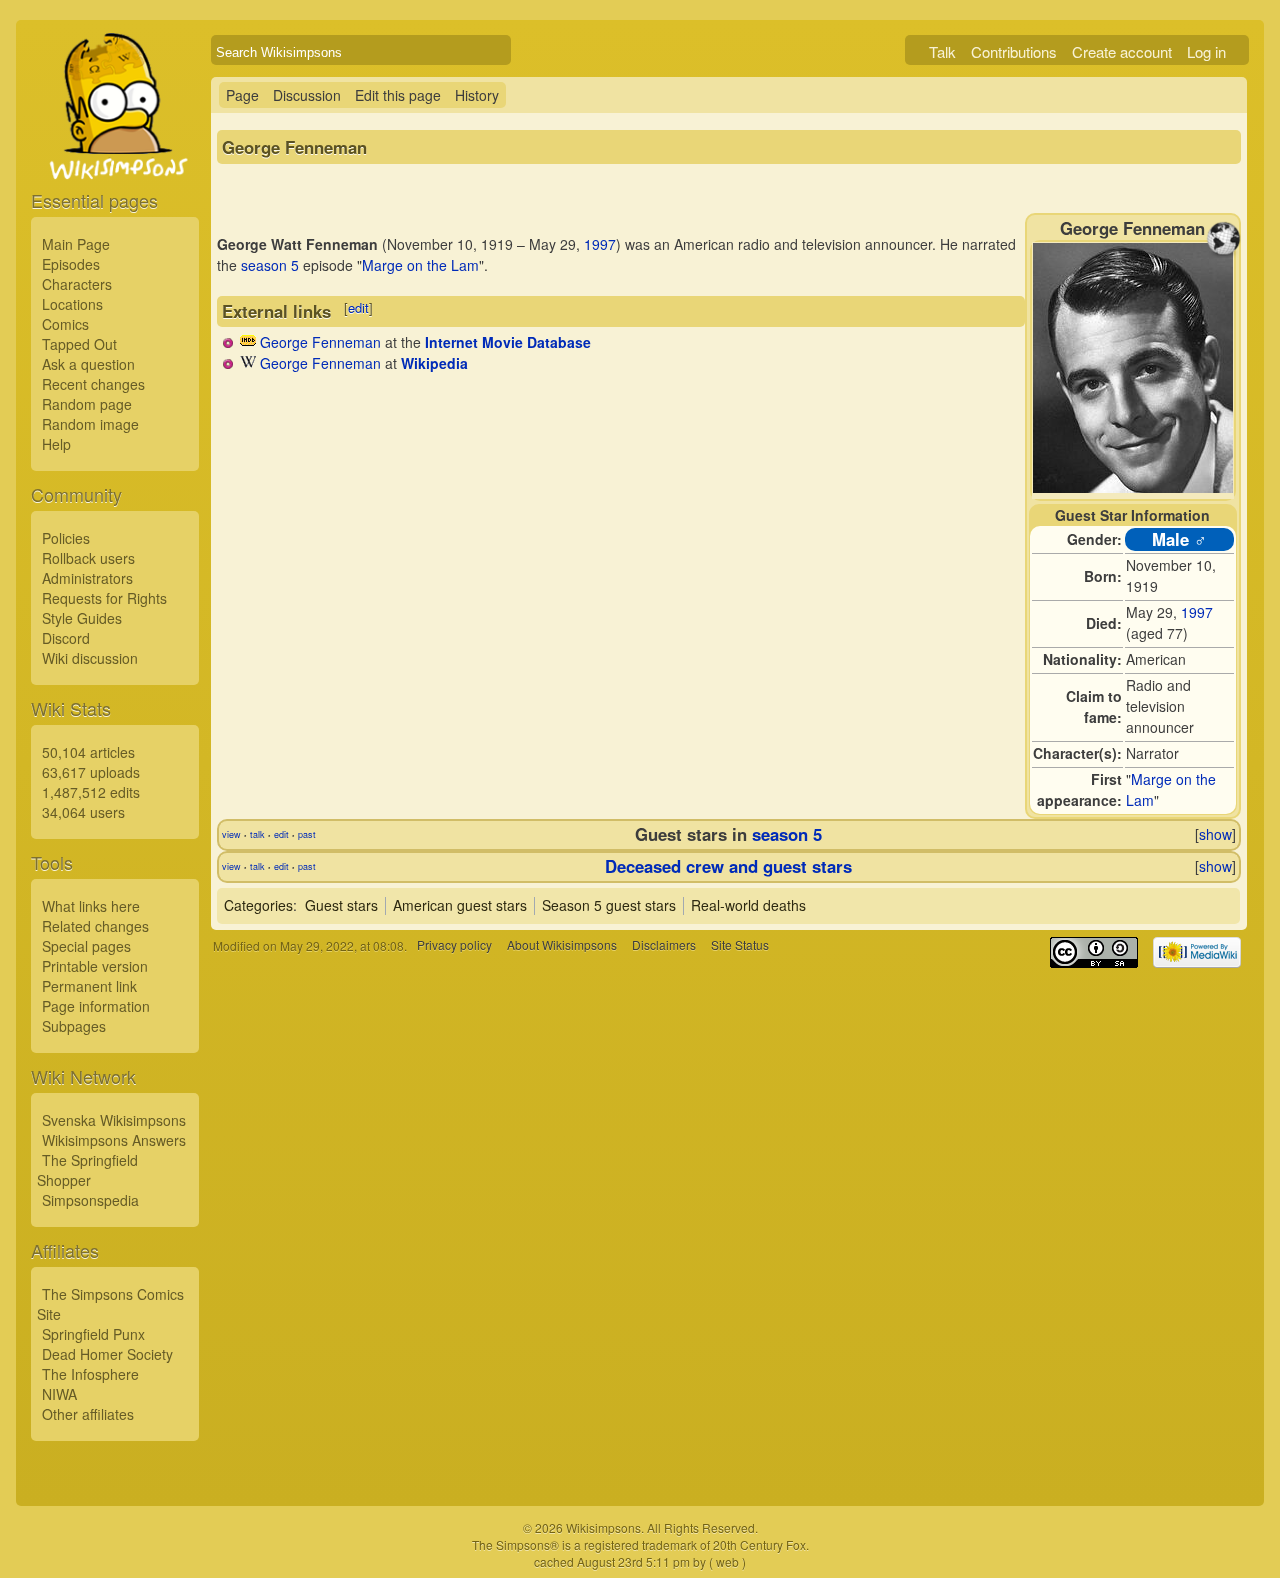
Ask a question (88, 364)
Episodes (71, 264)
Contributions (1014, 51)
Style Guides (82, 618)
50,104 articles (88, 752)
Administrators (87, 578)
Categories (258, 905)
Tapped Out (79, 344)
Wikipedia (434, 363)
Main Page (76, 244)
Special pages (86, 946)
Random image (90, 424)
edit (358, 307)
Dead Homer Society (107, 1354)
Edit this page (398, 95)
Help (56, 444)
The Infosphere (90, 1374)
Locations (72, 304)
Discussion (307, 95)
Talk (942, 51)
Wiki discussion (90, 658)
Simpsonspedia (90, 1200)
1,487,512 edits (91, 792)
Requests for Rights (104, 598)
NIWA (59, 1394)
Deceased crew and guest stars (728, 866)
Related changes (95, 926)
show (1215, 834)
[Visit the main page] (115, 152)
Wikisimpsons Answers (114, 1140)
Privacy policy (454, 945)
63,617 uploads (91, 772)
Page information (96, 1006)
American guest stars (460, 905)
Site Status (740, 945)
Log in (1206, 51)
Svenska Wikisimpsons (114, 1120)
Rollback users (88, 558)
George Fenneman (320, 342)
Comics (65, 324)
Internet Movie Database (508, 342)
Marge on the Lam (420, 265)
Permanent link (89, 986)
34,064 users (83, 812)
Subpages (74, 1026)
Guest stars (341, 905)
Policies (66, 538)
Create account (1122, 51)
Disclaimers (664, 945)
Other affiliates (88, 1414)
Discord (66, 638)
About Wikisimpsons (562, 945)
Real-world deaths (748, 905)
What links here (91, 906)
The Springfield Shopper (87, 1170)
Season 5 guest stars (609, 905)
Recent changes (93, 384)
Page (242, 95)
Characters (77, 284)
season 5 (270, 265)
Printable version (95, 966)
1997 (1197, 612)
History (477, 95)
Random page (87, 404)
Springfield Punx (93, 1334)
